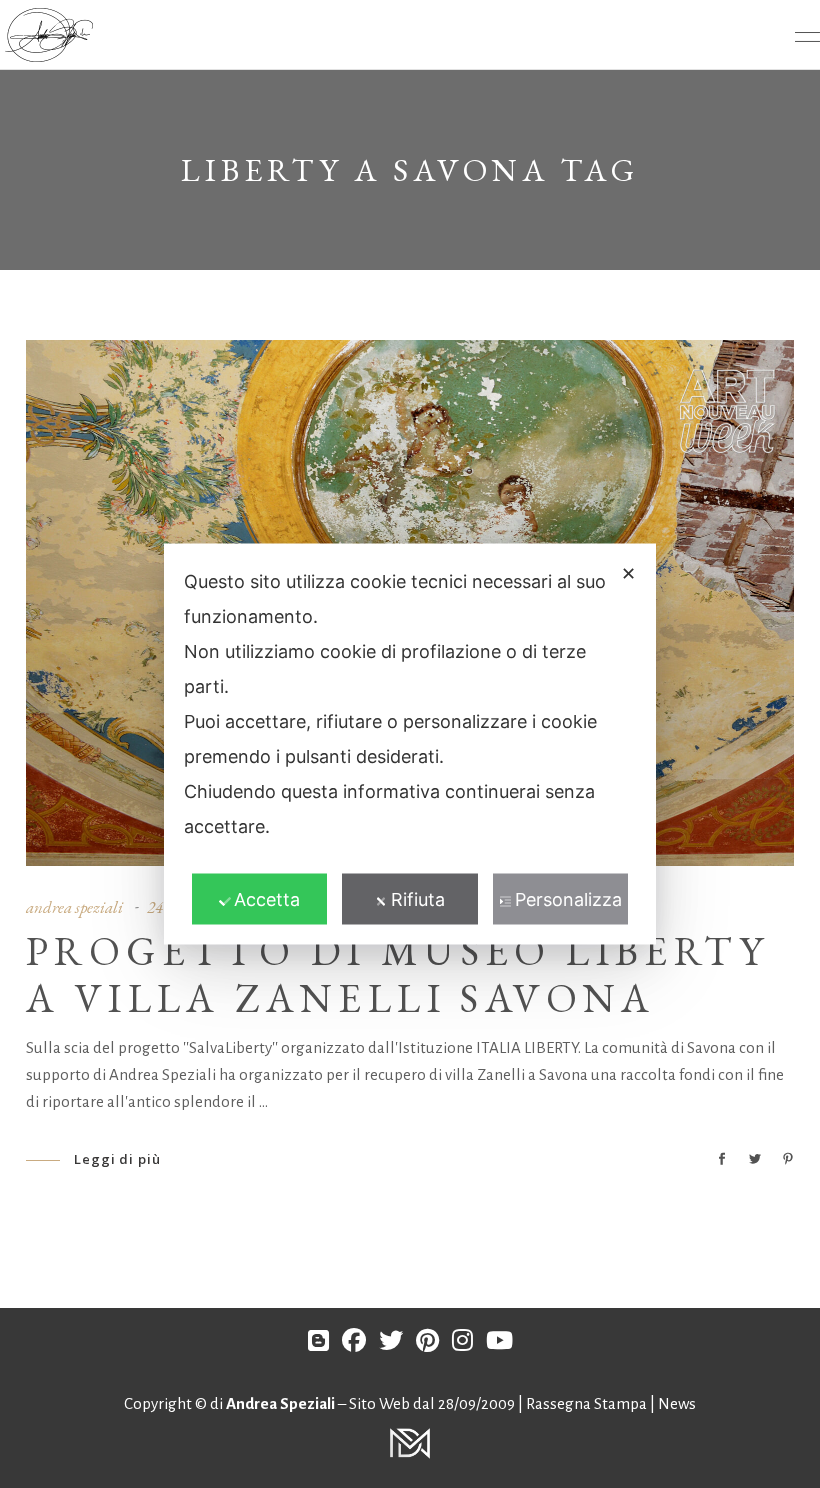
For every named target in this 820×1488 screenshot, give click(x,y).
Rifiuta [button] (418, 899)
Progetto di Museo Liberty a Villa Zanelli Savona (397, 974)
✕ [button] (628, 573)
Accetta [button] (267, 899)
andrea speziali (74, 907)
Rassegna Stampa (588, 1403)
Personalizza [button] (568, 899)
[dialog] (410, 744)
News (677, 1403)
